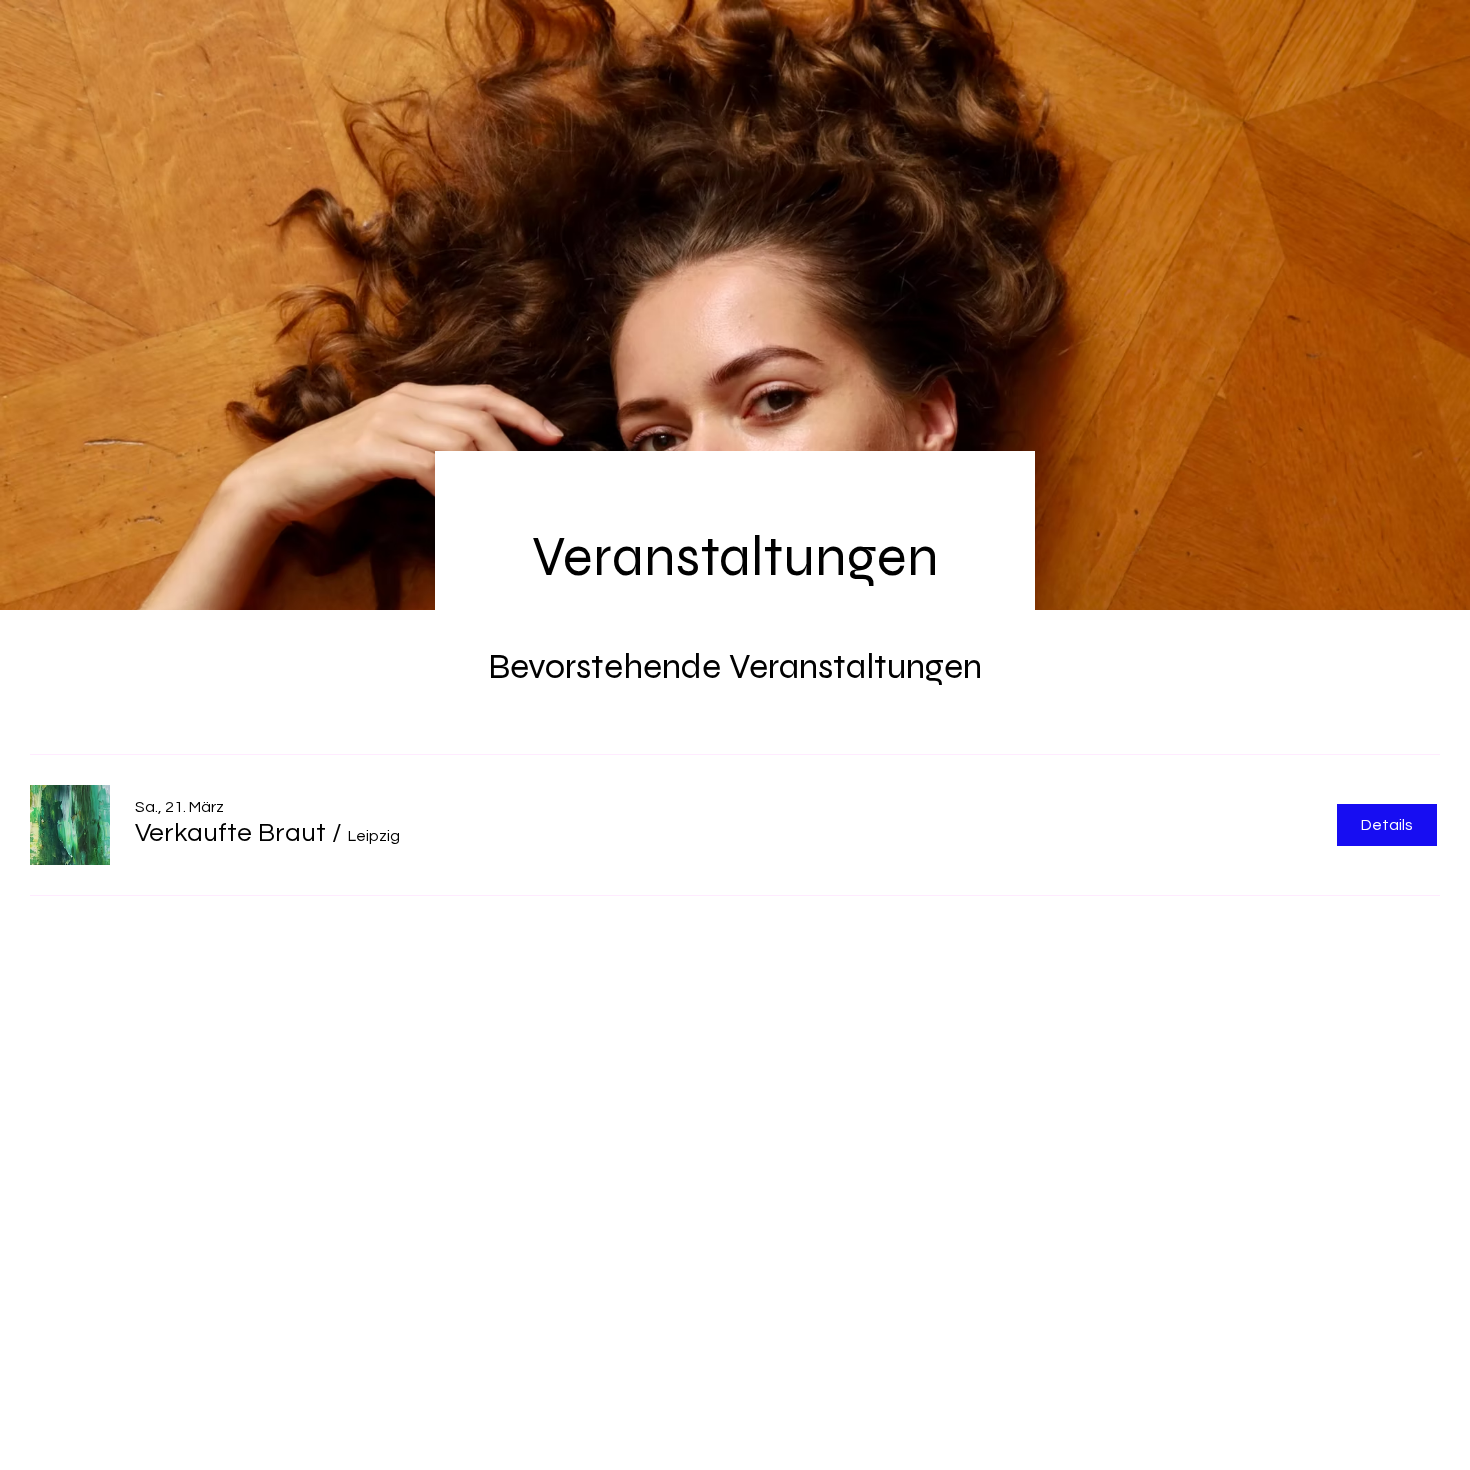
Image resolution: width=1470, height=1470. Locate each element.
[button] (230, 833)
